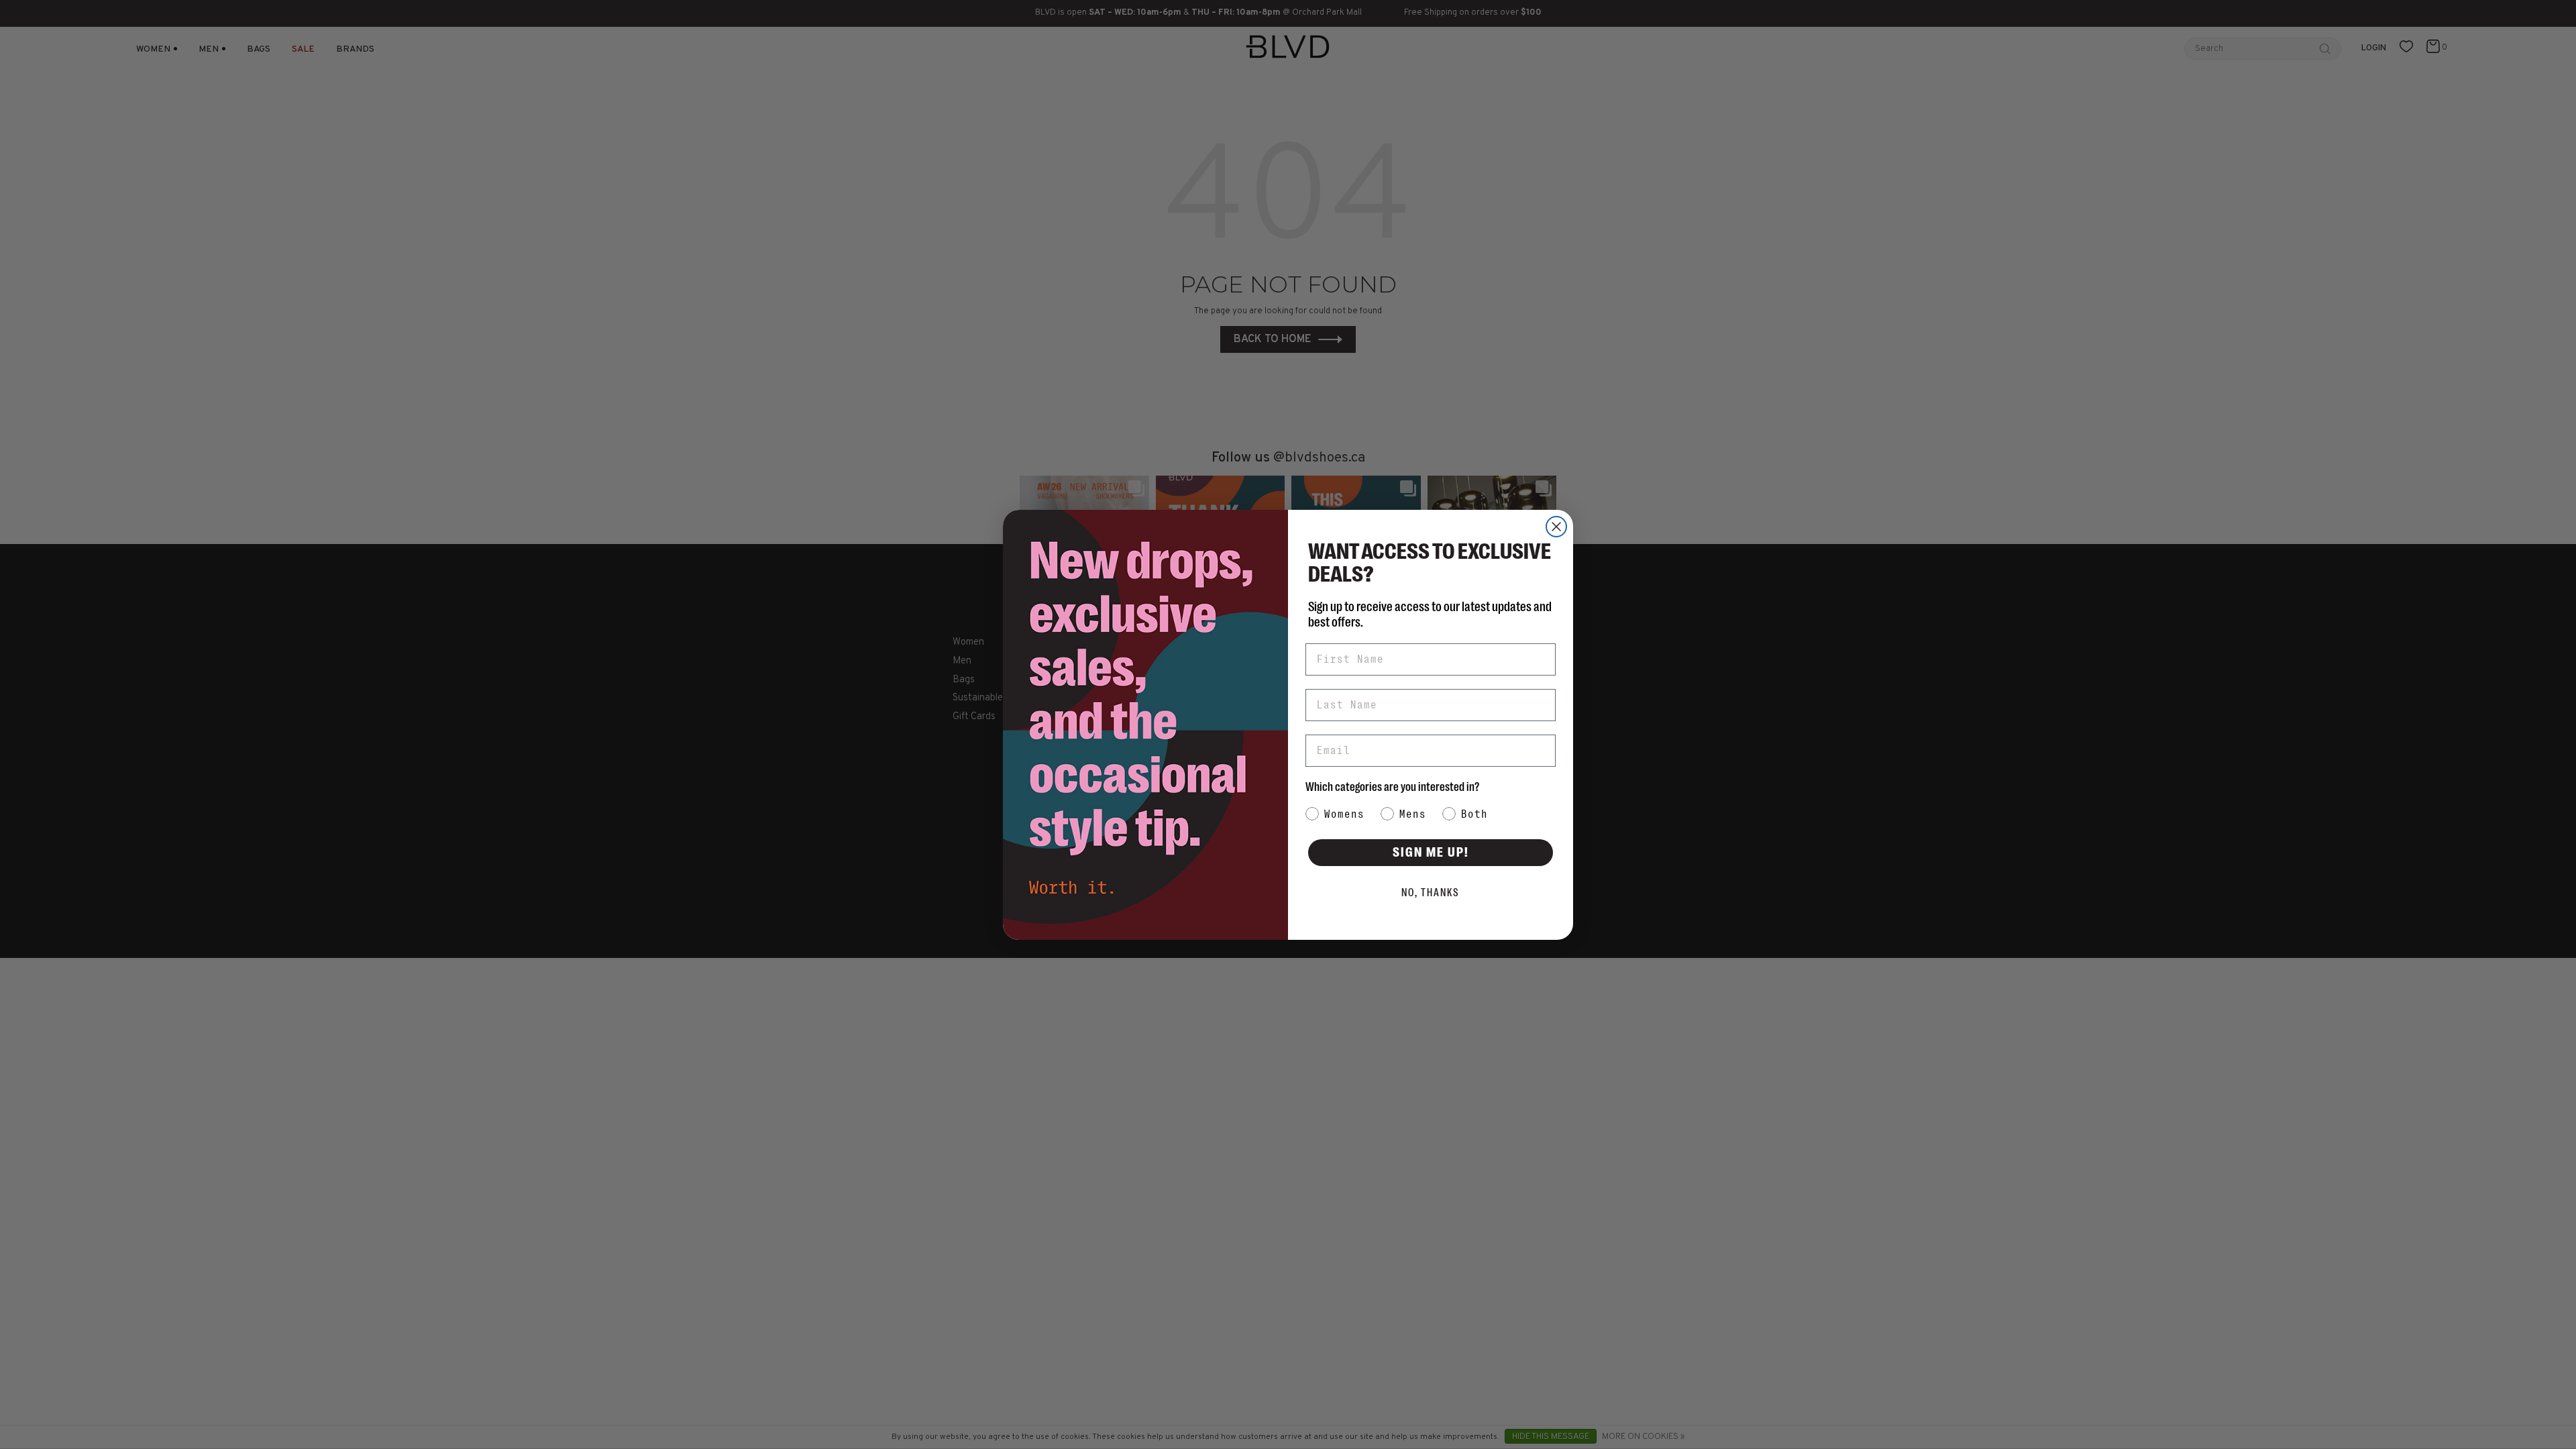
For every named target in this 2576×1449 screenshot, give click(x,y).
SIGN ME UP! (1431, 852)
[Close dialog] (1556, 527)
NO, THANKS (1431, 893)
